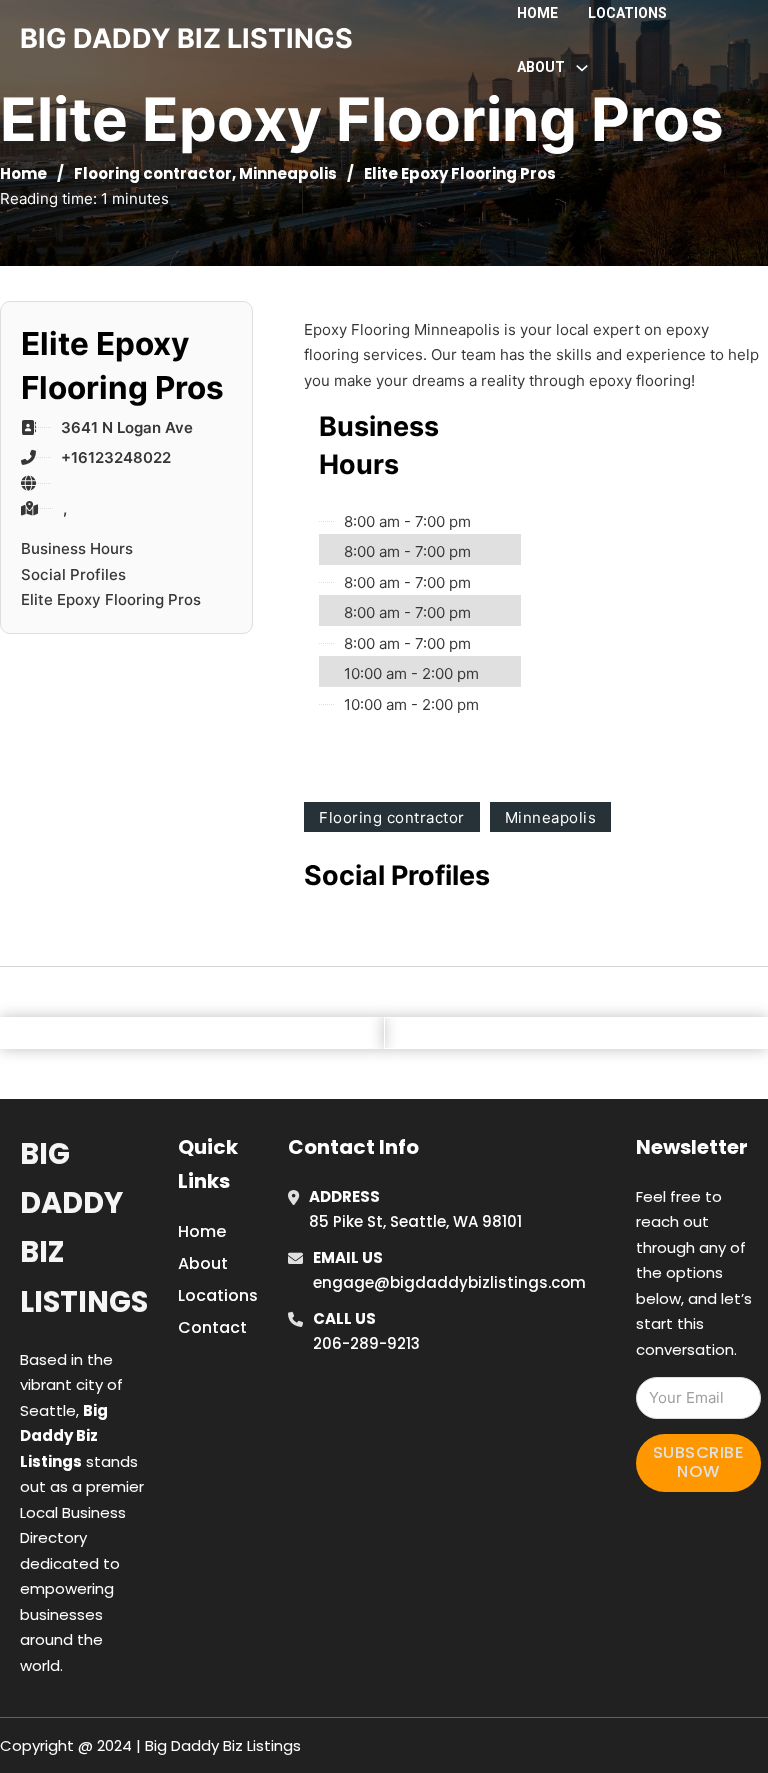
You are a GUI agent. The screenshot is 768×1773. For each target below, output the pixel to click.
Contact (212, 1327)
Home (537, 13)
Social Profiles (73, 574)
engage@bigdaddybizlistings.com (449, 1282)
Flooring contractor (153, 173)
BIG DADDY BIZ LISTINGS (186, 38)
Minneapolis (288, 173)
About (203, 1263)
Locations (627, 13)
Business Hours (77, 548)
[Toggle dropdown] (582, 68)
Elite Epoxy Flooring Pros (111, 599)
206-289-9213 (366, 1343)
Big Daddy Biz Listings (84, 1228)
